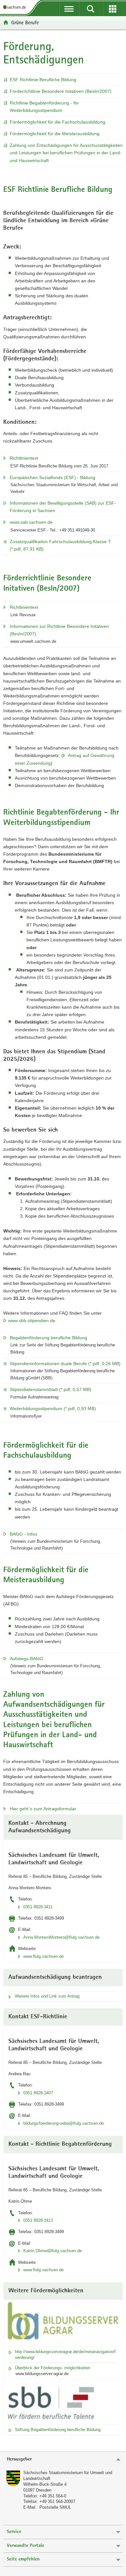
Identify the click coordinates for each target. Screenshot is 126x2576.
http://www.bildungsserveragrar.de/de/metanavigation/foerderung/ (65, 2355)
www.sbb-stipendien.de (32, 1321)
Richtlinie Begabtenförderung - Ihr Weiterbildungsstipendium (44, 107)
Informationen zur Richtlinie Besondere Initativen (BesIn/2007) (59, 630)
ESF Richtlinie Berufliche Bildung (43, 80)
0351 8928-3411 (38, 1907)
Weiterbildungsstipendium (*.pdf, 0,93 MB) (53, 1409)
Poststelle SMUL (55, 2507)
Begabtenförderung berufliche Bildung (48, 1338)
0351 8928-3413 (38, 2220)
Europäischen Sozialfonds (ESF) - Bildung (52, 477)
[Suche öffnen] (91, 9)
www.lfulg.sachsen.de (43, 1956)
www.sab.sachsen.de (31, 522)
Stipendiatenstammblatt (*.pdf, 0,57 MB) (51, 1389)
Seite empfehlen (23, 2559)
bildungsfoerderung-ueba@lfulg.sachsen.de (63, 2123)
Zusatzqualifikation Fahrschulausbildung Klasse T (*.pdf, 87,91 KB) (60, 545)
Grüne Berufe (25, 22)
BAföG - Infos (23, 1534)
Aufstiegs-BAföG (26, 1659)
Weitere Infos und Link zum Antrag (47, 1996)
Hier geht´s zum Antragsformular (43, 1809)
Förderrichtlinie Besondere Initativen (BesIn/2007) (61, 91)
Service (14, 2532)
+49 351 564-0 (53, 2496)
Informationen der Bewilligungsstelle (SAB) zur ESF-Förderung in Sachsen (63, 507)
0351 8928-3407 (38, 2093)
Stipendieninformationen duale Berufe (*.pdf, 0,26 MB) (65, 1364)
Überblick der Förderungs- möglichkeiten (52, 2368)
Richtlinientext (24, 458)
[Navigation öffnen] (69, 9)
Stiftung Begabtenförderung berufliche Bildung (58, 2430)
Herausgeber (19, 2459)
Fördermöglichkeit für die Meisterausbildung (55, 134)
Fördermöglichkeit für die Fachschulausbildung (58, 122)
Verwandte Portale (26, 2546)
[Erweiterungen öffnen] (113, 9)
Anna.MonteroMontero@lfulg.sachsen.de (61, 1937)
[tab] (63, 2460)
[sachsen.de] (16, 7)
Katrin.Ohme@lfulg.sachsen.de (52, 2251)
